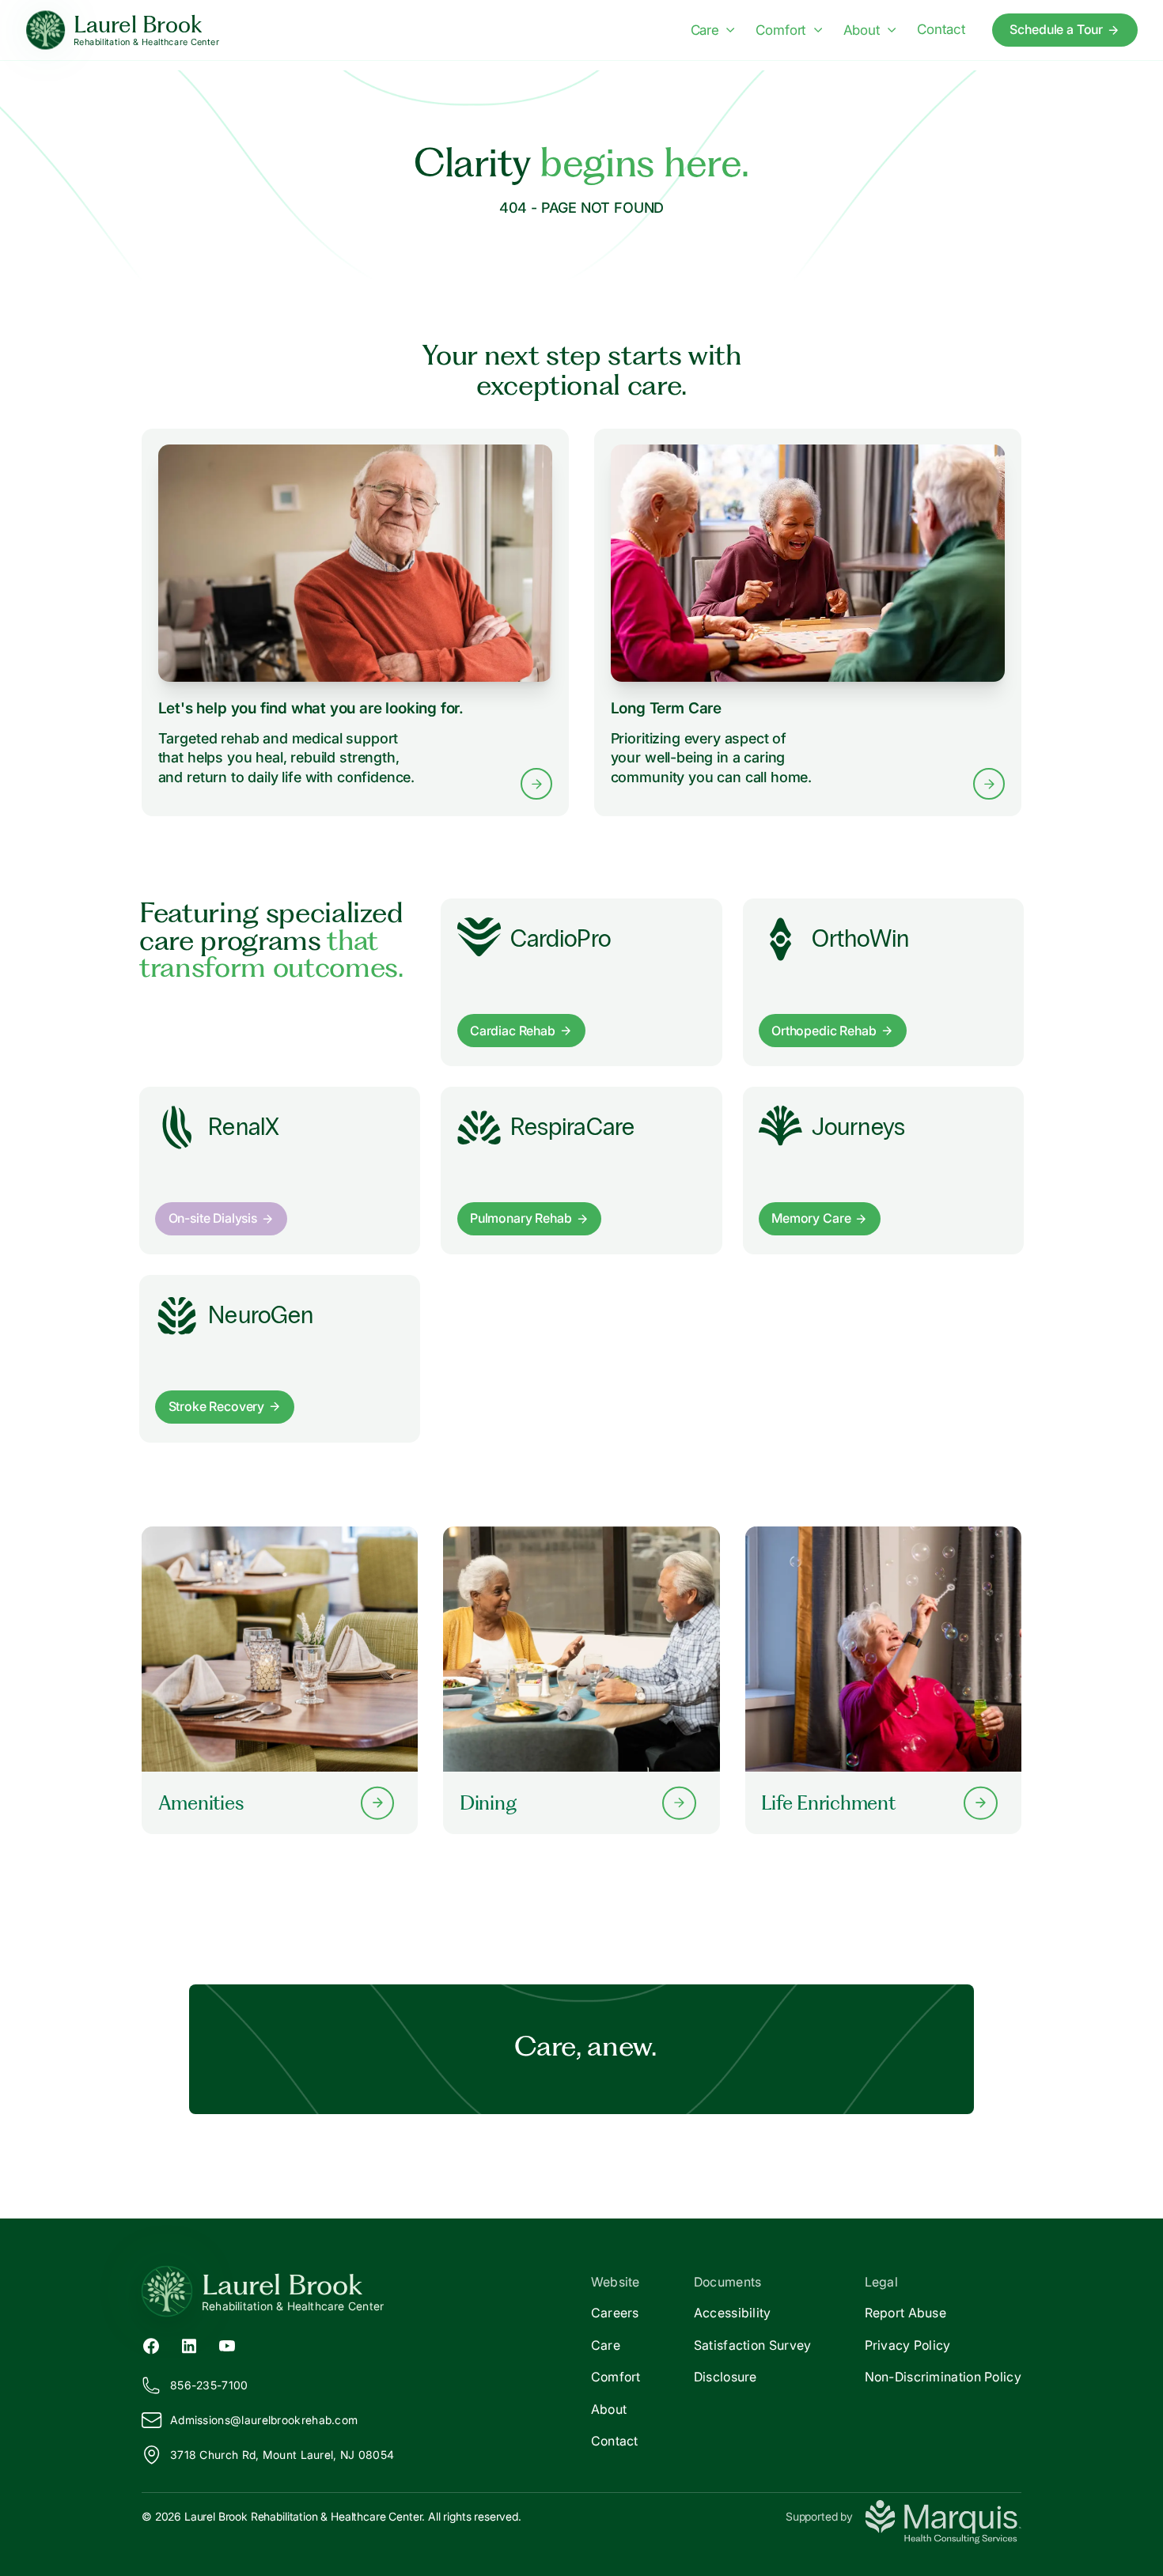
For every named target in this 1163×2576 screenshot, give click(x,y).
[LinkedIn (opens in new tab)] (189, 2344)
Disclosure (725, 2377)
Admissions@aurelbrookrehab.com (264, 2420)
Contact (941, 29)
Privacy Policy (908, 2345)
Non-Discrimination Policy (943, 2377)
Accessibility (733, 2313)
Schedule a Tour (1056, 29)
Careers (615, 2313)
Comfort (781, 30)
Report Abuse (906, 2313)
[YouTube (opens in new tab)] (227, 2344)
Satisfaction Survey (753, 2345)
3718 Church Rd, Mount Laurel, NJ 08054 (282, 2455)
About (862, 30)
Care (705, 30)
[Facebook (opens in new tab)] (151, 2344)
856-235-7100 (209, 2385)
